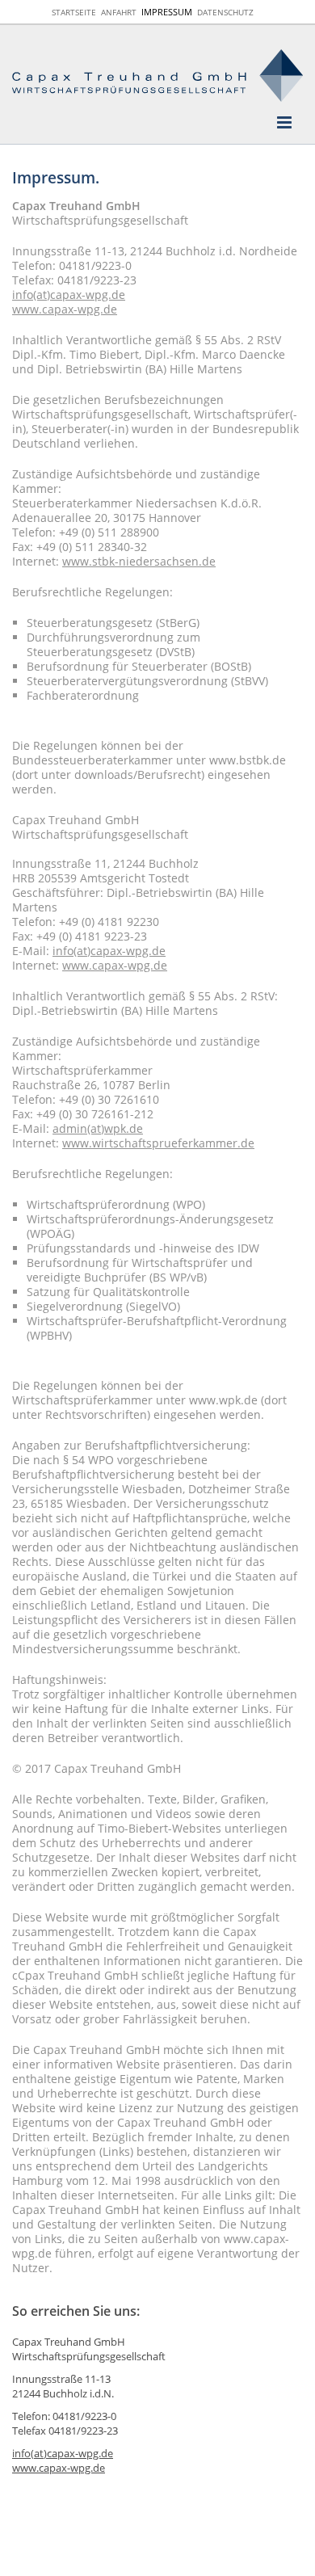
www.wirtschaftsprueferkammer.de (158, 1143)
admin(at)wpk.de (98, 1128)
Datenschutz (225, 12)
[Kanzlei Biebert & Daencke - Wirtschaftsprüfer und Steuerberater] (157, 76)
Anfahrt (119, 12)
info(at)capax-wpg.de (69, 295)
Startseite (74, 12)
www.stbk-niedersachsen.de (139, 561)
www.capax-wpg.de (65, 309)
